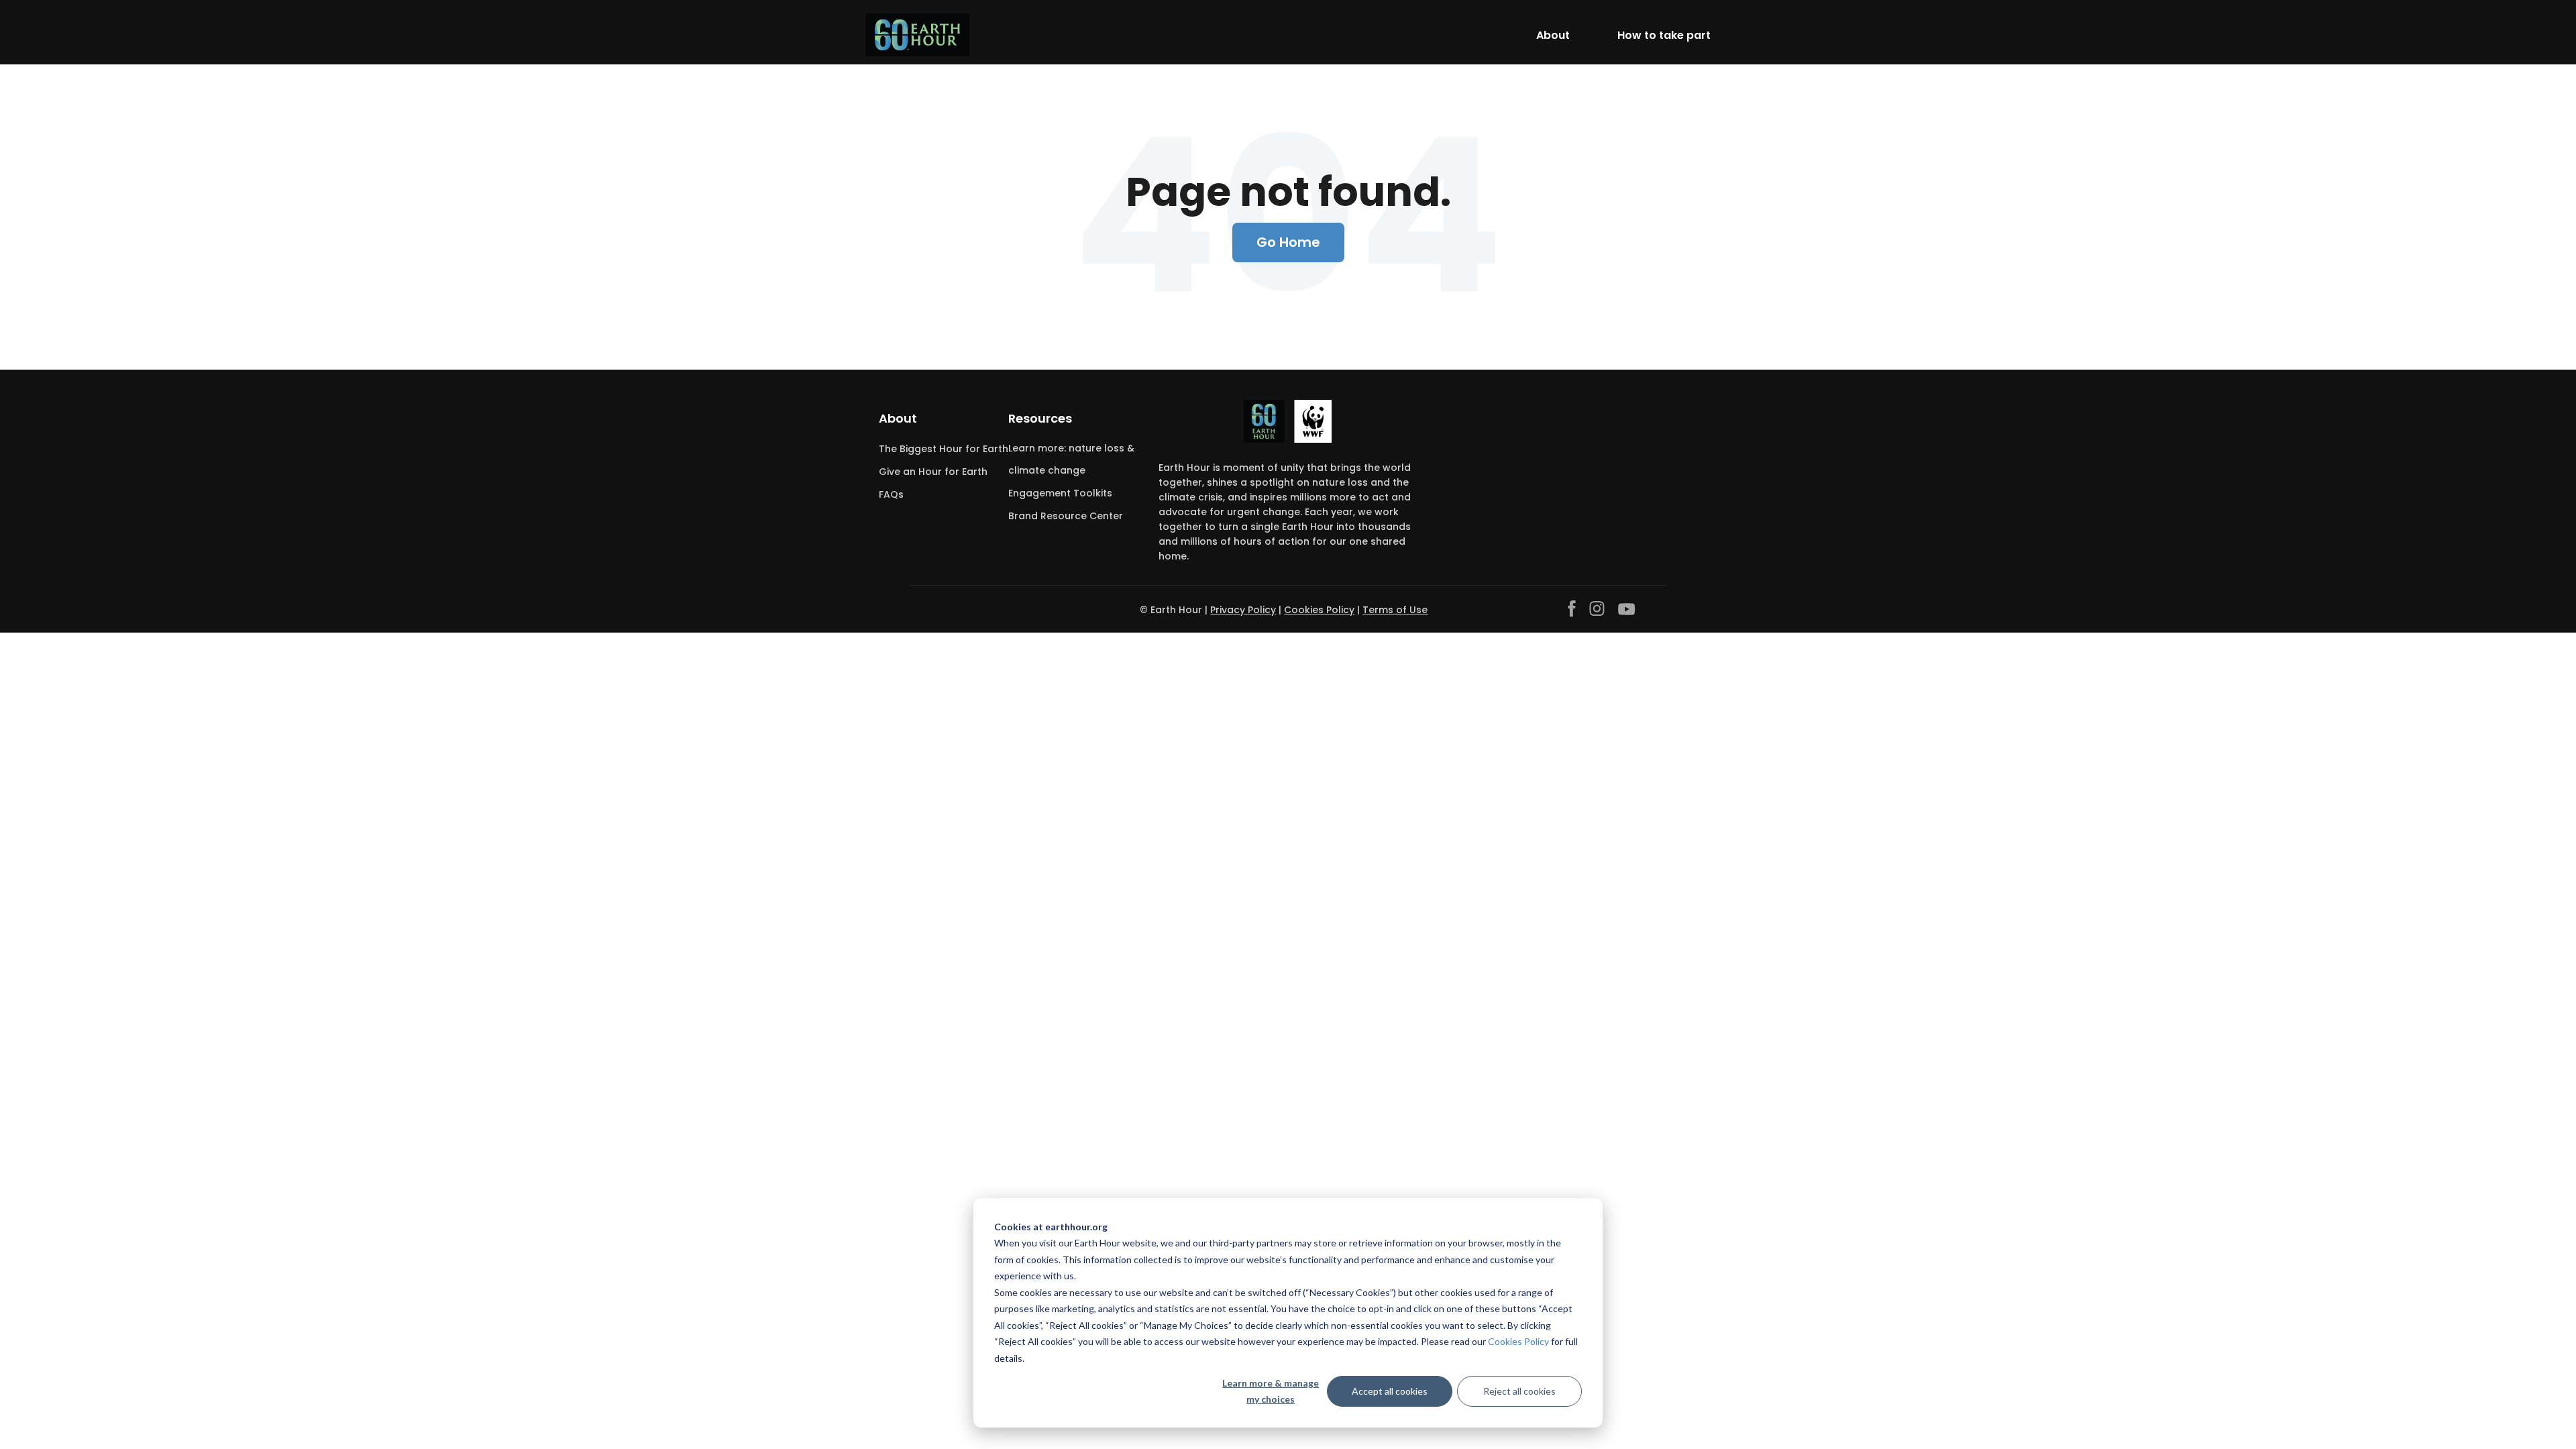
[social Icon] (1572, 609)
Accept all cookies (1390, 1391)
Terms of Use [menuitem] (1395, 610)
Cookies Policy (1518, 1341)
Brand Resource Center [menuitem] (1066, 516)
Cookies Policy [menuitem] (1319, 610)
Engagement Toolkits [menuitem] (1060, 493)
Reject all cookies (1519, 1391)
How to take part (1664, 35)
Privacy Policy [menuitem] (1243, 610)
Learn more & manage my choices (1271, 1391)
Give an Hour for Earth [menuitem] (933, 472)
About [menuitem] (898, 418)
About (1553, 35)
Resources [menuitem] (1040, 418)
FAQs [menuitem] (891, 494)
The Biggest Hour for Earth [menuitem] (944, 449)
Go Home (1288, 242)
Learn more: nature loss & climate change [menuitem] (1071, 459)
